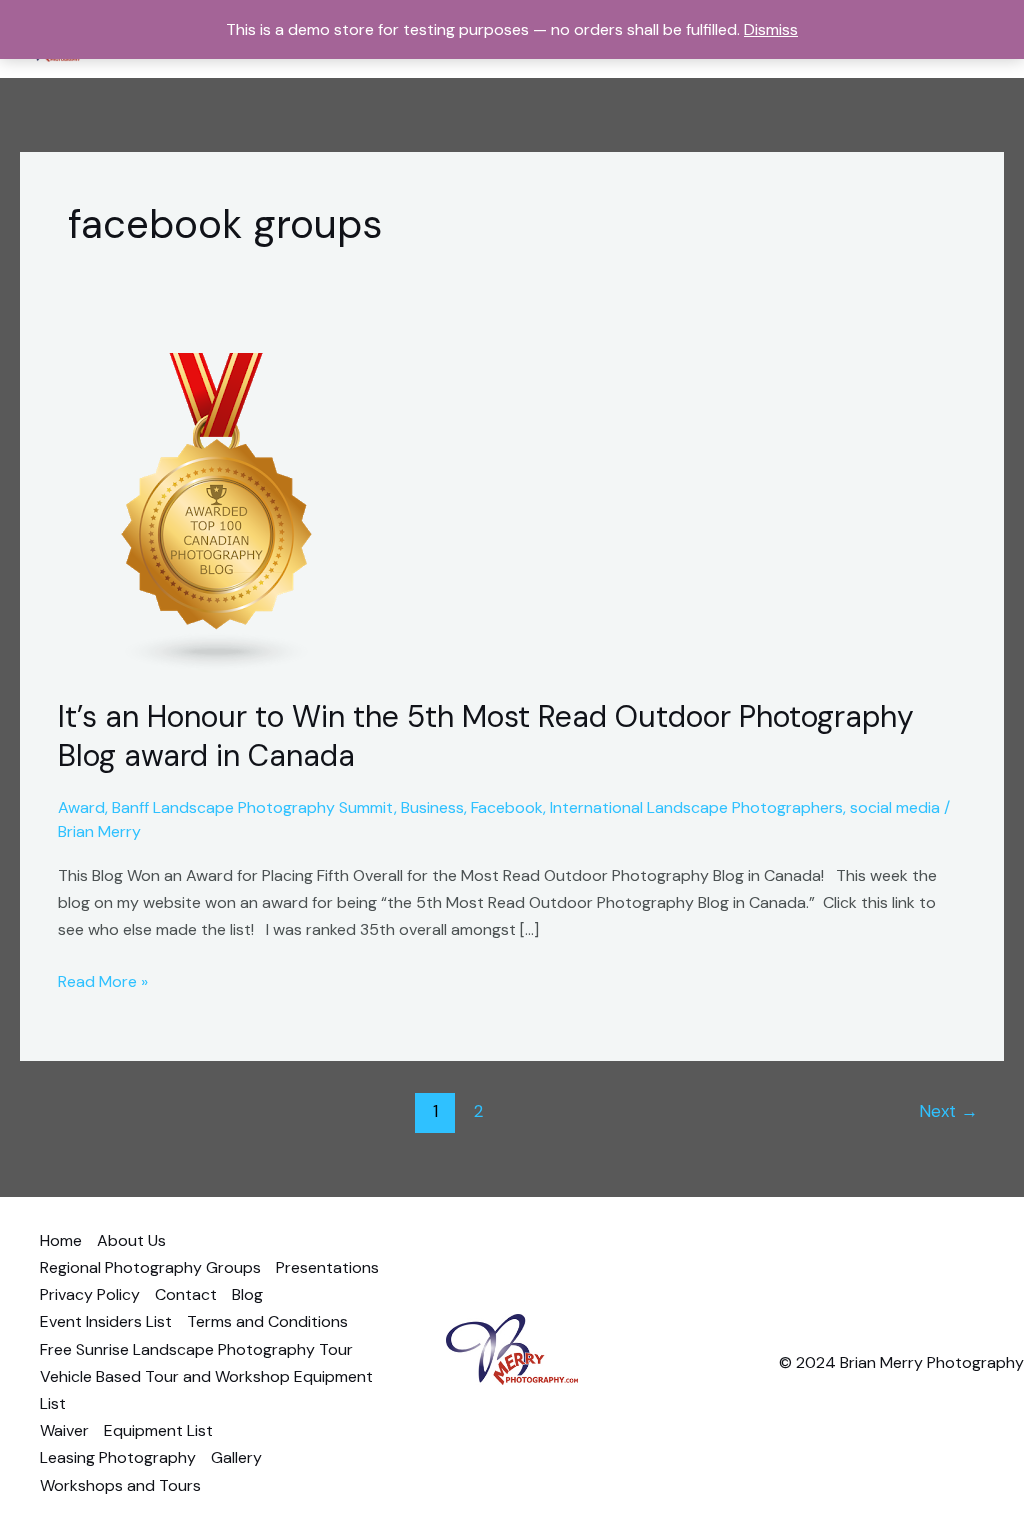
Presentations (327, 1267)
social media (895, 807)
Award (81, 807)
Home (61, 1240)
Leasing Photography (118, 1457)
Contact (186, 1294)
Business (432, 807)
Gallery (236, 1457)
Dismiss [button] (771, 29)
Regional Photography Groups (150, 1267)
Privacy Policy (90, 1294)
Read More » (103, 980)
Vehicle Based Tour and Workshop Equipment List (206, 1390)
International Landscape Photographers (696, 807)
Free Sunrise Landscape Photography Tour (196, 1349)
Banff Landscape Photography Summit (253, 807)
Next (948, 1111)
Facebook (507, 807)
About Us (131, 1240)
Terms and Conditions (267, 1321)
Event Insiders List (106, 1321)
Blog (247, 1294)
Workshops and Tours (120, 1485)
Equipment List (158, 1430)
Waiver (64, 1430)
